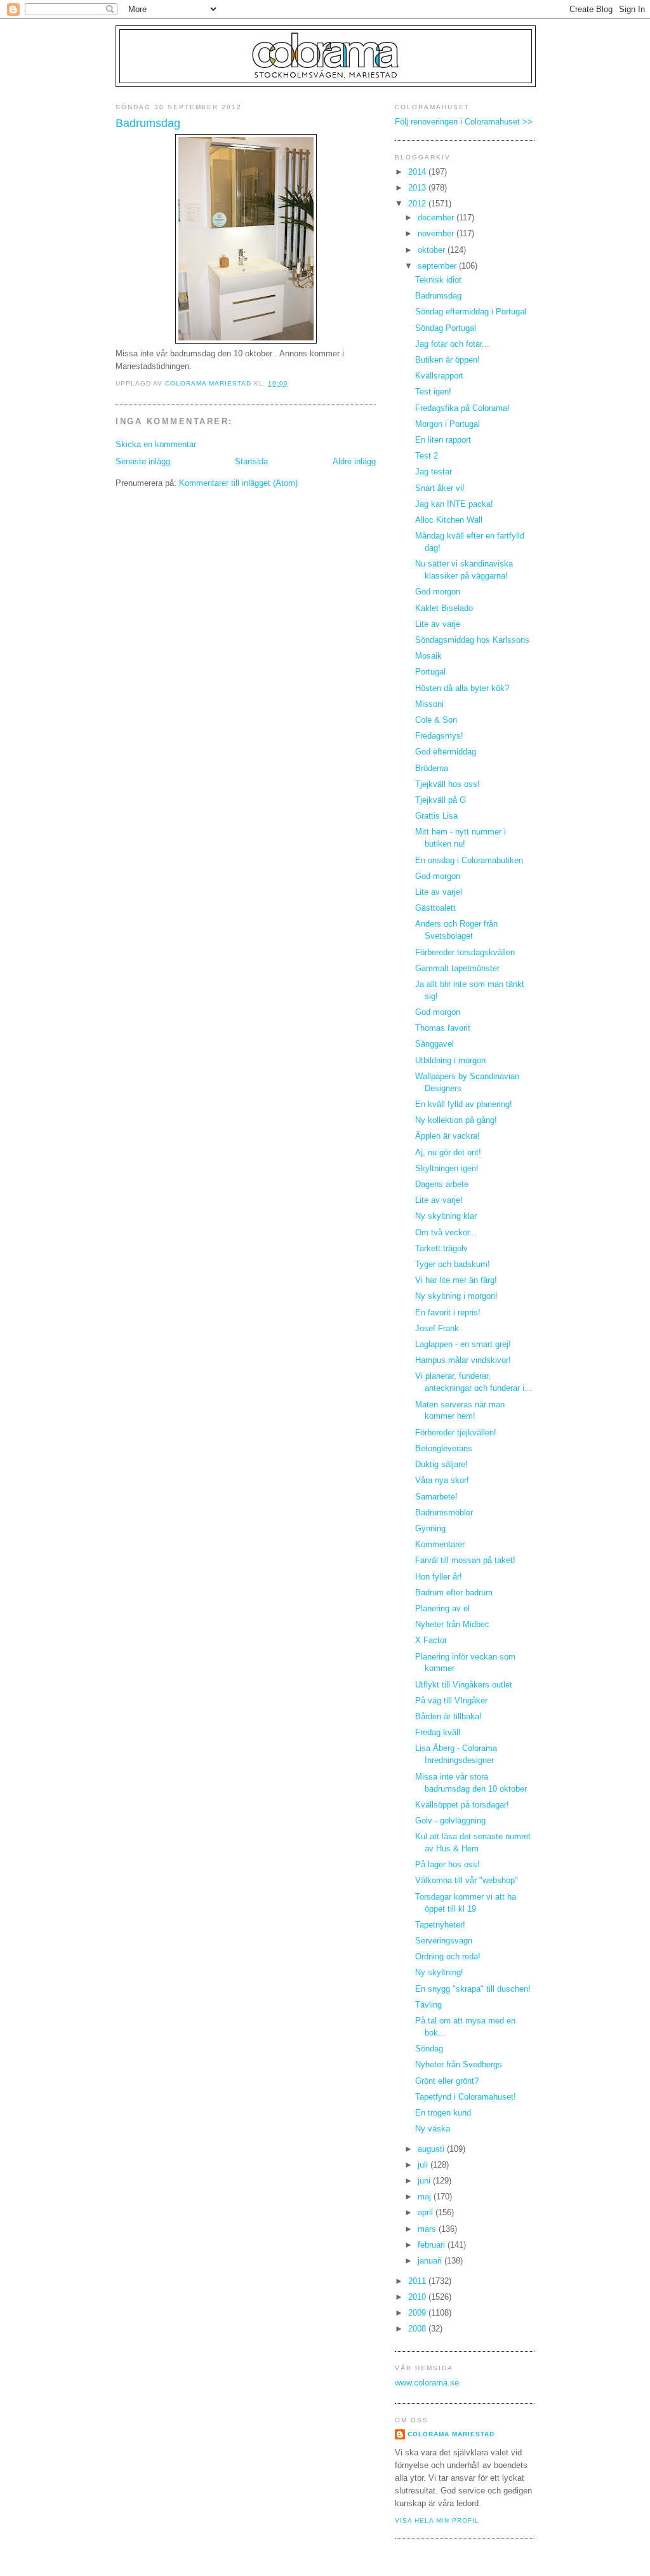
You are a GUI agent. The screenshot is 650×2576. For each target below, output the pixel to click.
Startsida (251, 462)
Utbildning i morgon (450, 1061)
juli (424, 2165)
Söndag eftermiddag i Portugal (471, 312)
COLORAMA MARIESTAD (451, 2434)
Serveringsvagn (444, 1941)
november (437, 234)
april (427, 2213)
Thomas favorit (443, 1028)
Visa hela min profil (437, 2520)
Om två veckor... (446, 1233)
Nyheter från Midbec (452, 1625)
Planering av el (442, 1609)
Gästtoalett (435, 908)
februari (433, 2245)
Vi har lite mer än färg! (456, 1280)
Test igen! (433, 392)
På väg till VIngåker (451, 1701)
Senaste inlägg (143, 462)
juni (425, 2181)
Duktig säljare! (441, 1465)
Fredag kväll (438, 1733)
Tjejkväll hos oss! (448, 784)
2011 (418, 2281)
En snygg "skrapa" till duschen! (473, 1989)
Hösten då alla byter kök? (462, 688)
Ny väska (433, 2129)
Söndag (429, 2049)
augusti (432, 2149)
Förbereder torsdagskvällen (465, 953)
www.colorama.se (427, 2383)
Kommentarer (440, 1545)
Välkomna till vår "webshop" (467, 1881)
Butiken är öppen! (448, 360)
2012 (418, 204)
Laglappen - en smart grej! (463, 1345)
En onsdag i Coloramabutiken (469, 861)
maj (426, 2197)
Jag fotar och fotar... (452, 344)
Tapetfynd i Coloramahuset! (466, 2097)
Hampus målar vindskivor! (463, 1360)
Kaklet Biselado (444, 608)
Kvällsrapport (439, 376)
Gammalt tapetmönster (457, 969)
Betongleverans (444, 1449)
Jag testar (434, 472)
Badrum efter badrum (454, 1593)
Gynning (430, 1529)
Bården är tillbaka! (448, 1717)
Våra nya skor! (442, 1480)
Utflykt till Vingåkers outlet (464, 1685)
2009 (418, 2313)
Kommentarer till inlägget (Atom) (238, 483)
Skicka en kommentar (156, 445)
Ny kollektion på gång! (456, 1120)
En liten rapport (443, 440)
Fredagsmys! (439, 736)
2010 (418, 2297)
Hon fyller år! (439, 1577)
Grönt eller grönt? (447, 2081)
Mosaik (428, 656)
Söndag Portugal (446, 328)
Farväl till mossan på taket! (465, 1560)
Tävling (428, 2005)
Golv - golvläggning (450, 1821)
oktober (433, 250)
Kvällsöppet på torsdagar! (462, 1805)
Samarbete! (436, 1497)
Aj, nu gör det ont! (448, 1153)
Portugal (430, 672)
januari (431, 2261)
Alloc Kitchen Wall (449, 520)
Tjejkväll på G (441, 800)
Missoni (429, 704)
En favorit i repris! (448, 1313)
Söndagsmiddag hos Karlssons (472, 640)
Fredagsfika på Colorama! (462, 408)
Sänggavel (434, 1044)
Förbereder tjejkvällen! (456, 1433)
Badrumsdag (438, 296)
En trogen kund (443, 2113)
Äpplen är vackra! (448, 1136)
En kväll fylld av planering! (464, 1104)
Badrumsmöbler (444, 1513)
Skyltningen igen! (447, 1169)
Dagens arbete (442, 1184)
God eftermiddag (446, 752)
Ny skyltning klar (446, 1216)
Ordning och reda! (448, 1957)
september (438, 266)
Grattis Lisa (436, 816)
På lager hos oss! (448, 1865)
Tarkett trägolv (441, 1249)
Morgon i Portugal (448, 424)
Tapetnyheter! (440, 1925)
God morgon (438, 592)
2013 (418, 188)
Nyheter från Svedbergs (459, 2065)
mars (428, 2229)
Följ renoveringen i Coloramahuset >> (464, 122)
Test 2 (427, 456)
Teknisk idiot (438, 280)
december (437, 218)
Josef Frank (437, 1329)
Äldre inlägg (354, 462)
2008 (418, 2329)
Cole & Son (436, 720)
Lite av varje (438, 624)
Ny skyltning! (439, 1973)
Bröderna (432, 768)
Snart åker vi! (440, 488)
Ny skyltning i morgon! (456, 1296)
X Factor (431, 1640)
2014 (418, 172)
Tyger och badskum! (453, 1265)
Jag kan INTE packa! (454, 504)
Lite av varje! (439, 892)
